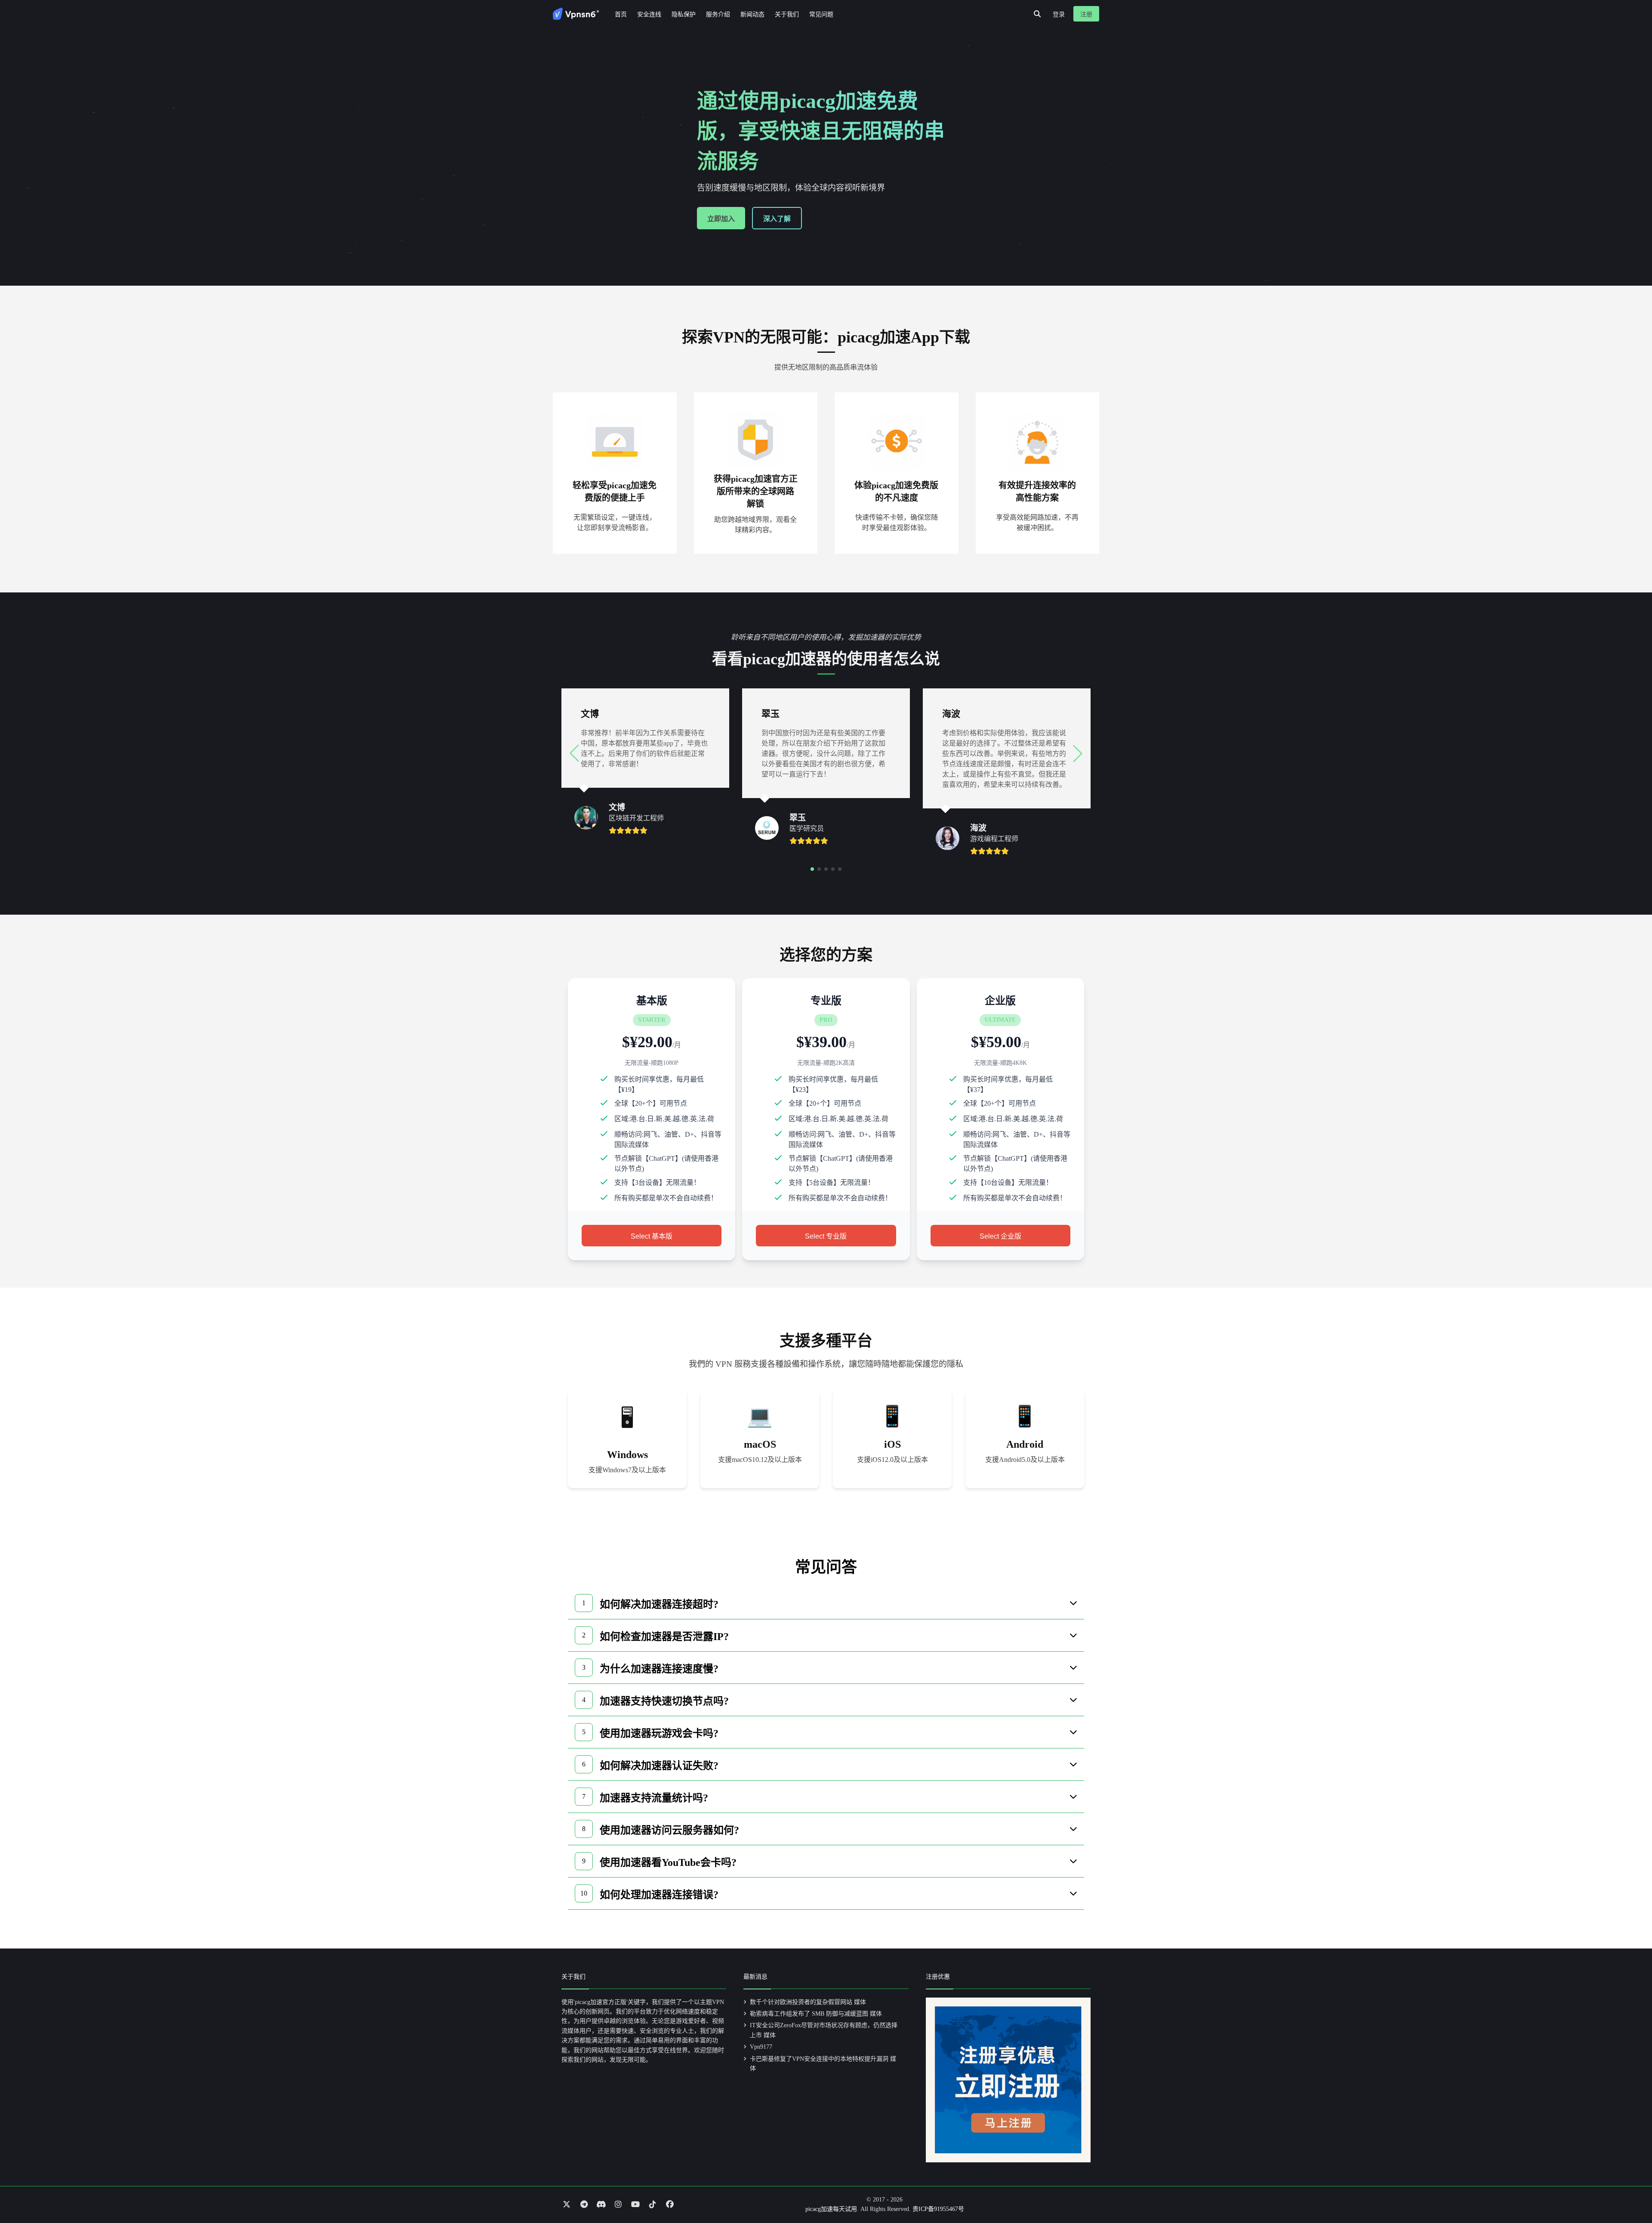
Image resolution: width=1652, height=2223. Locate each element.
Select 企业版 (1000, 1236)
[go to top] (1629, 2192)
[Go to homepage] (576, 14)
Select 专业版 (826, 1236)
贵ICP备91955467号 (938, 2209)
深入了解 (777, 219)
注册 (1086, 14)
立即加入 (721, 219)
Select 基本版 (652, 1236)
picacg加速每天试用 (831, 2209)
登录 (1059, 14)
